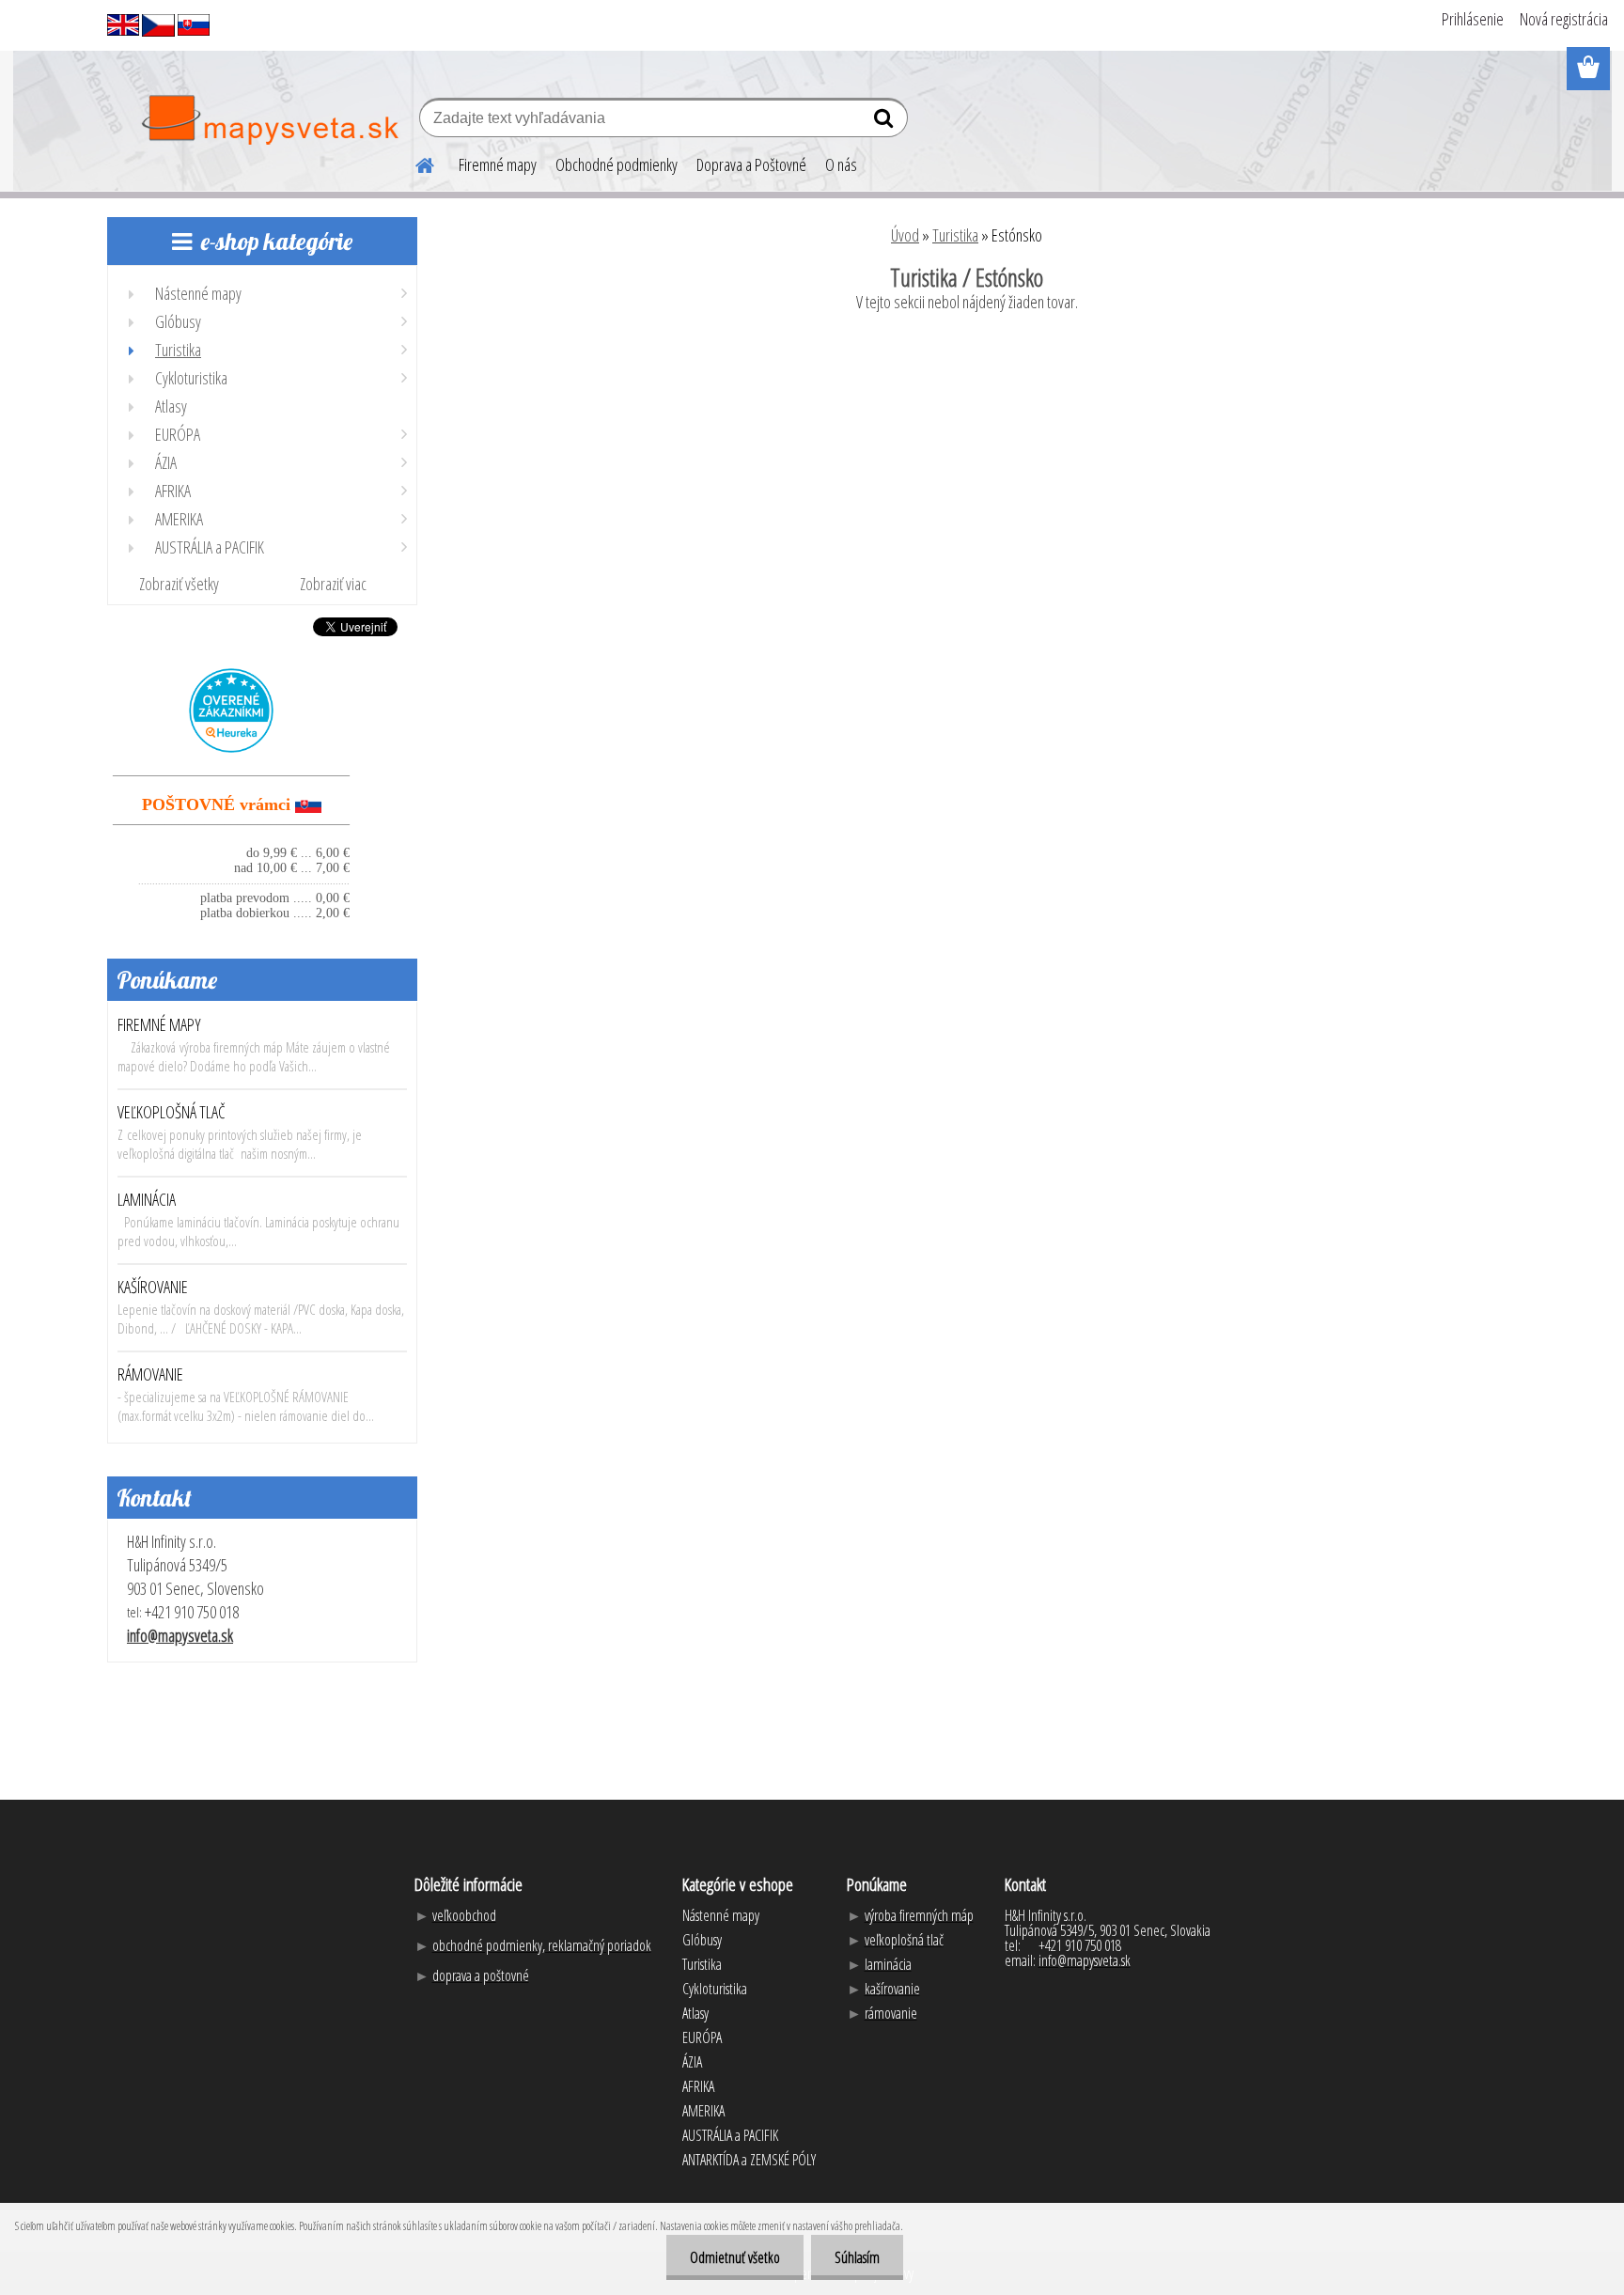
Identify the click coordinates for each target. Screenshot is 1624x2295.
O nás (841, 164)
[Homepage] (414, 163)
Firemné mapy (498, 164)
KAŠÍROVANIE (153, 1287)
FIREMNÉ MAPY (159, 1024)
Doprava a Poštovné (751, 164)
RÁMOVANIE (150, 1374)
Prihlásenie (1473, 19)
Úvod (905, 235)
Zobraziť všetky (179, 584)
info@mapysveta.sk (180, 1635)
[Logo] (269, 120)
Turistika (955, 235)
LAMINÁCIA (147, 1199)
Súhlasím (857, 2257)
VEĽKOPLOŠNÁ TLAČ (172, 1112)
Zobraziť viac (333, 584)
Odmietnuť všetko (735, 2257)
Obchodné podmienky (617, 164)
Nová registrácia (1564, 19)
